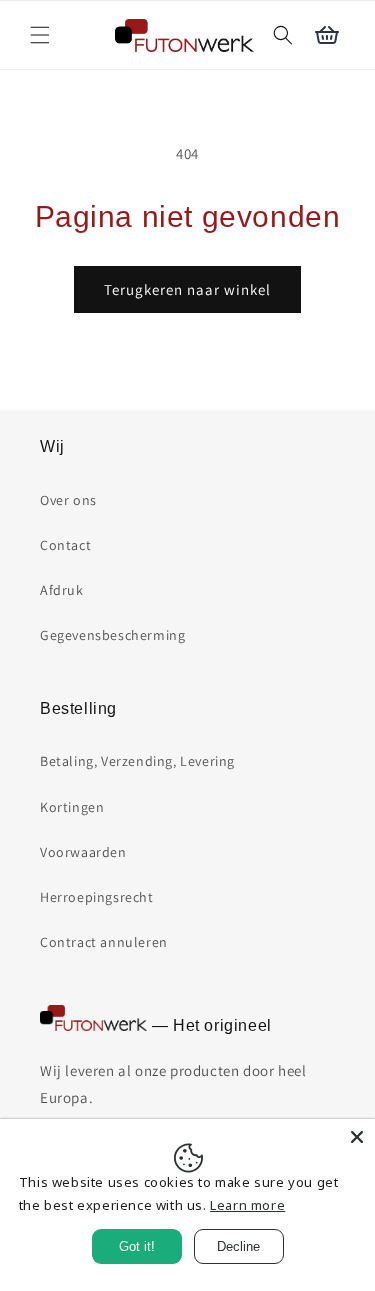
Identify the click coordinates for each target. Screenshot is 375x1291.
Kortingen (72, 807)
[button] (40, 35)
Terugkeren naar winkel (187, 289)
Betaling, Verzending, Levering (137, 761)
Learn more (247, 1205)
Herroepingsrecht (97, 897)
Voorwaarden (83, 852)
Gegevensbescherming (112, 635)
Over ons (68, 500)
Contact (65, 545)
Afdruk (62, 590)
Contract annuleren (104, 942)
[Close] (357, 1137)
